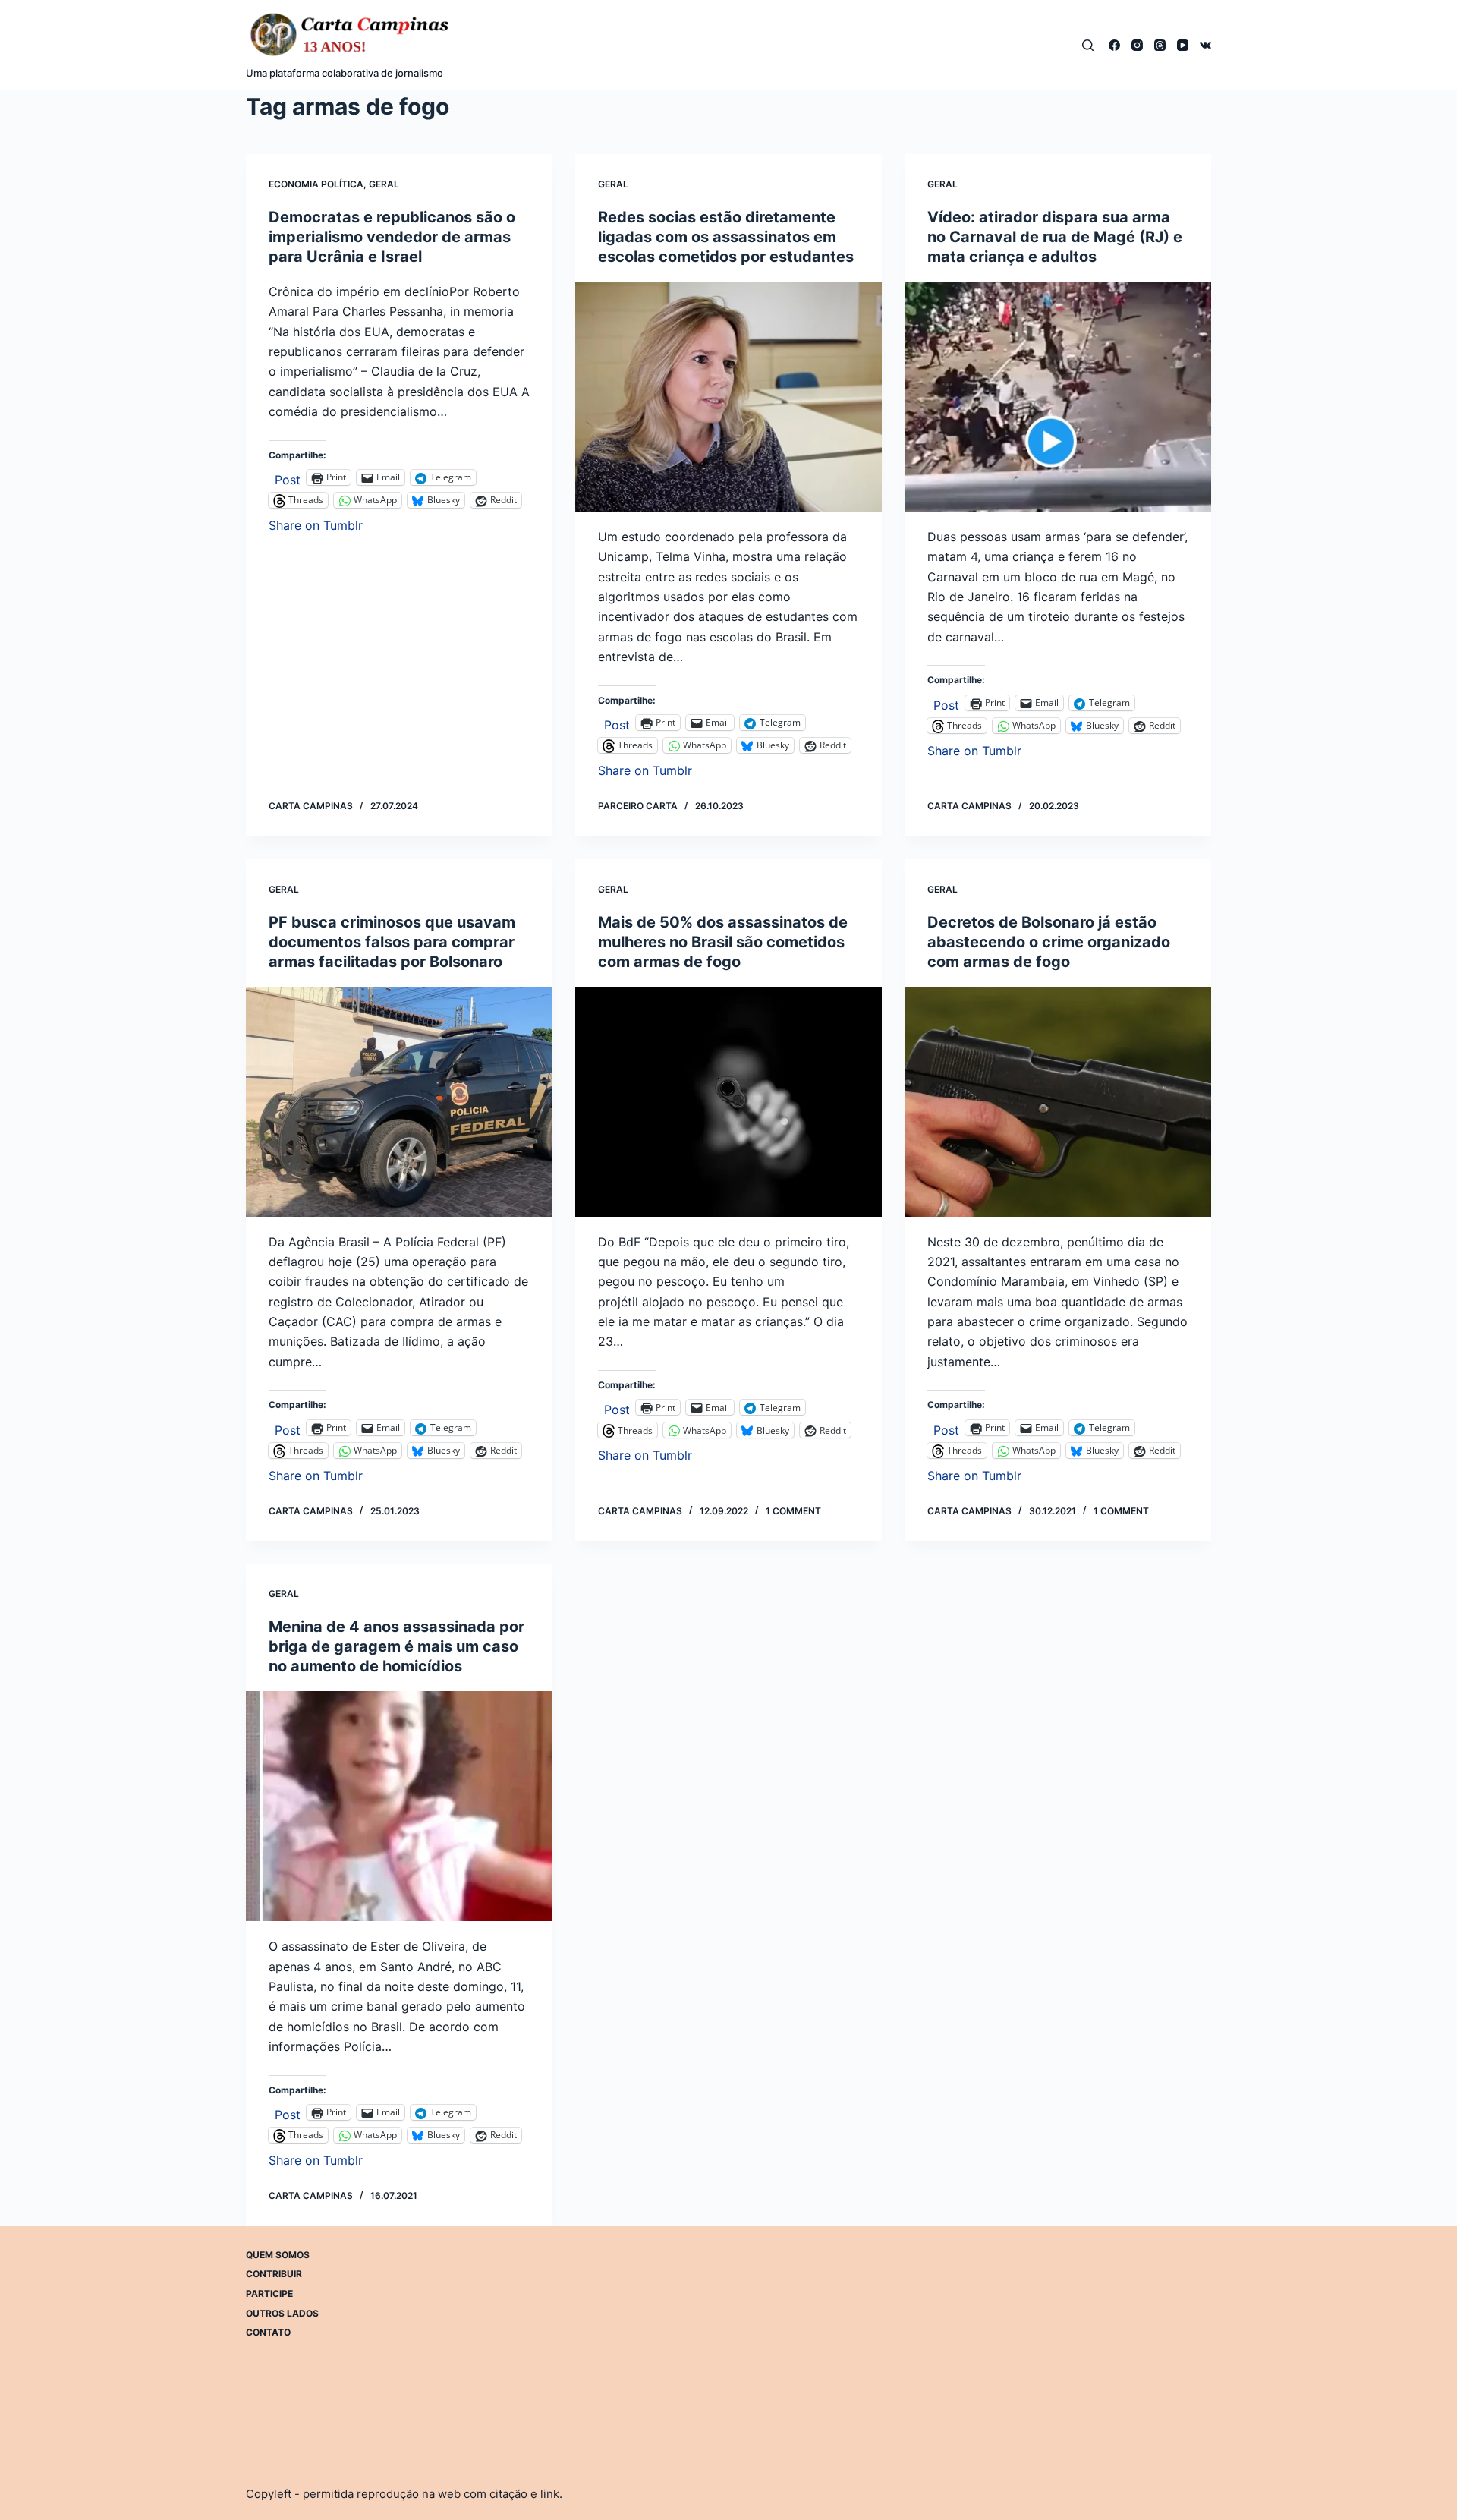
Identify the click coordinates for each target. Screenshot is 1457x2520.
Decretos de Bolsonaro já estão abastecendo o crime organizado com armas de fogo (1049, 942)
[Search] (1088, 45)
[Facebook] (1114, 45)
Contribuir (274, 2274)
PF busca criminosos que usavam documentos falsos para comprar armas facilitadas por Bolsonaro (392, 942)
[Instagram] (1137, 45)
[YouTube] (1183, 45)
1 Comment (793, 1511)
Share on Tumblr (316, 523)
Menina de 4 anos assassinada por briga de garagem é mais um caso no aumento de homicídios (397, 1646)
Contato (268, 2332)
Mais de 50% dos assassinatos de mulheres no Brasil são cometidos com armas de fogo (723, 942)
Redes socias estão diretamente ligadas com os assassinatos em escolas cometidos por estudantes (726, 237)
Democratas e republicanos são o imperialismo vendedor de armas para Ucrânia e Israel (392, 237)
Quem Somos (278, 2255)
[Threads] (1160, 45)
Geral (384, 184)
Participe (269, 2293)
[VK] (1205, 45)
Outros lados (282, 2313)
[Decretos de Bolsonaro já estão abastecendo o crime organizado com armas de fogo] (1058, 1102)
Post (288, 478)
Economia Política (316, 184)
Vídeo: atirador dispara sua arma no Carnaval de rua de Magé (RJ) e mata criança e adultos (1055, 237)
